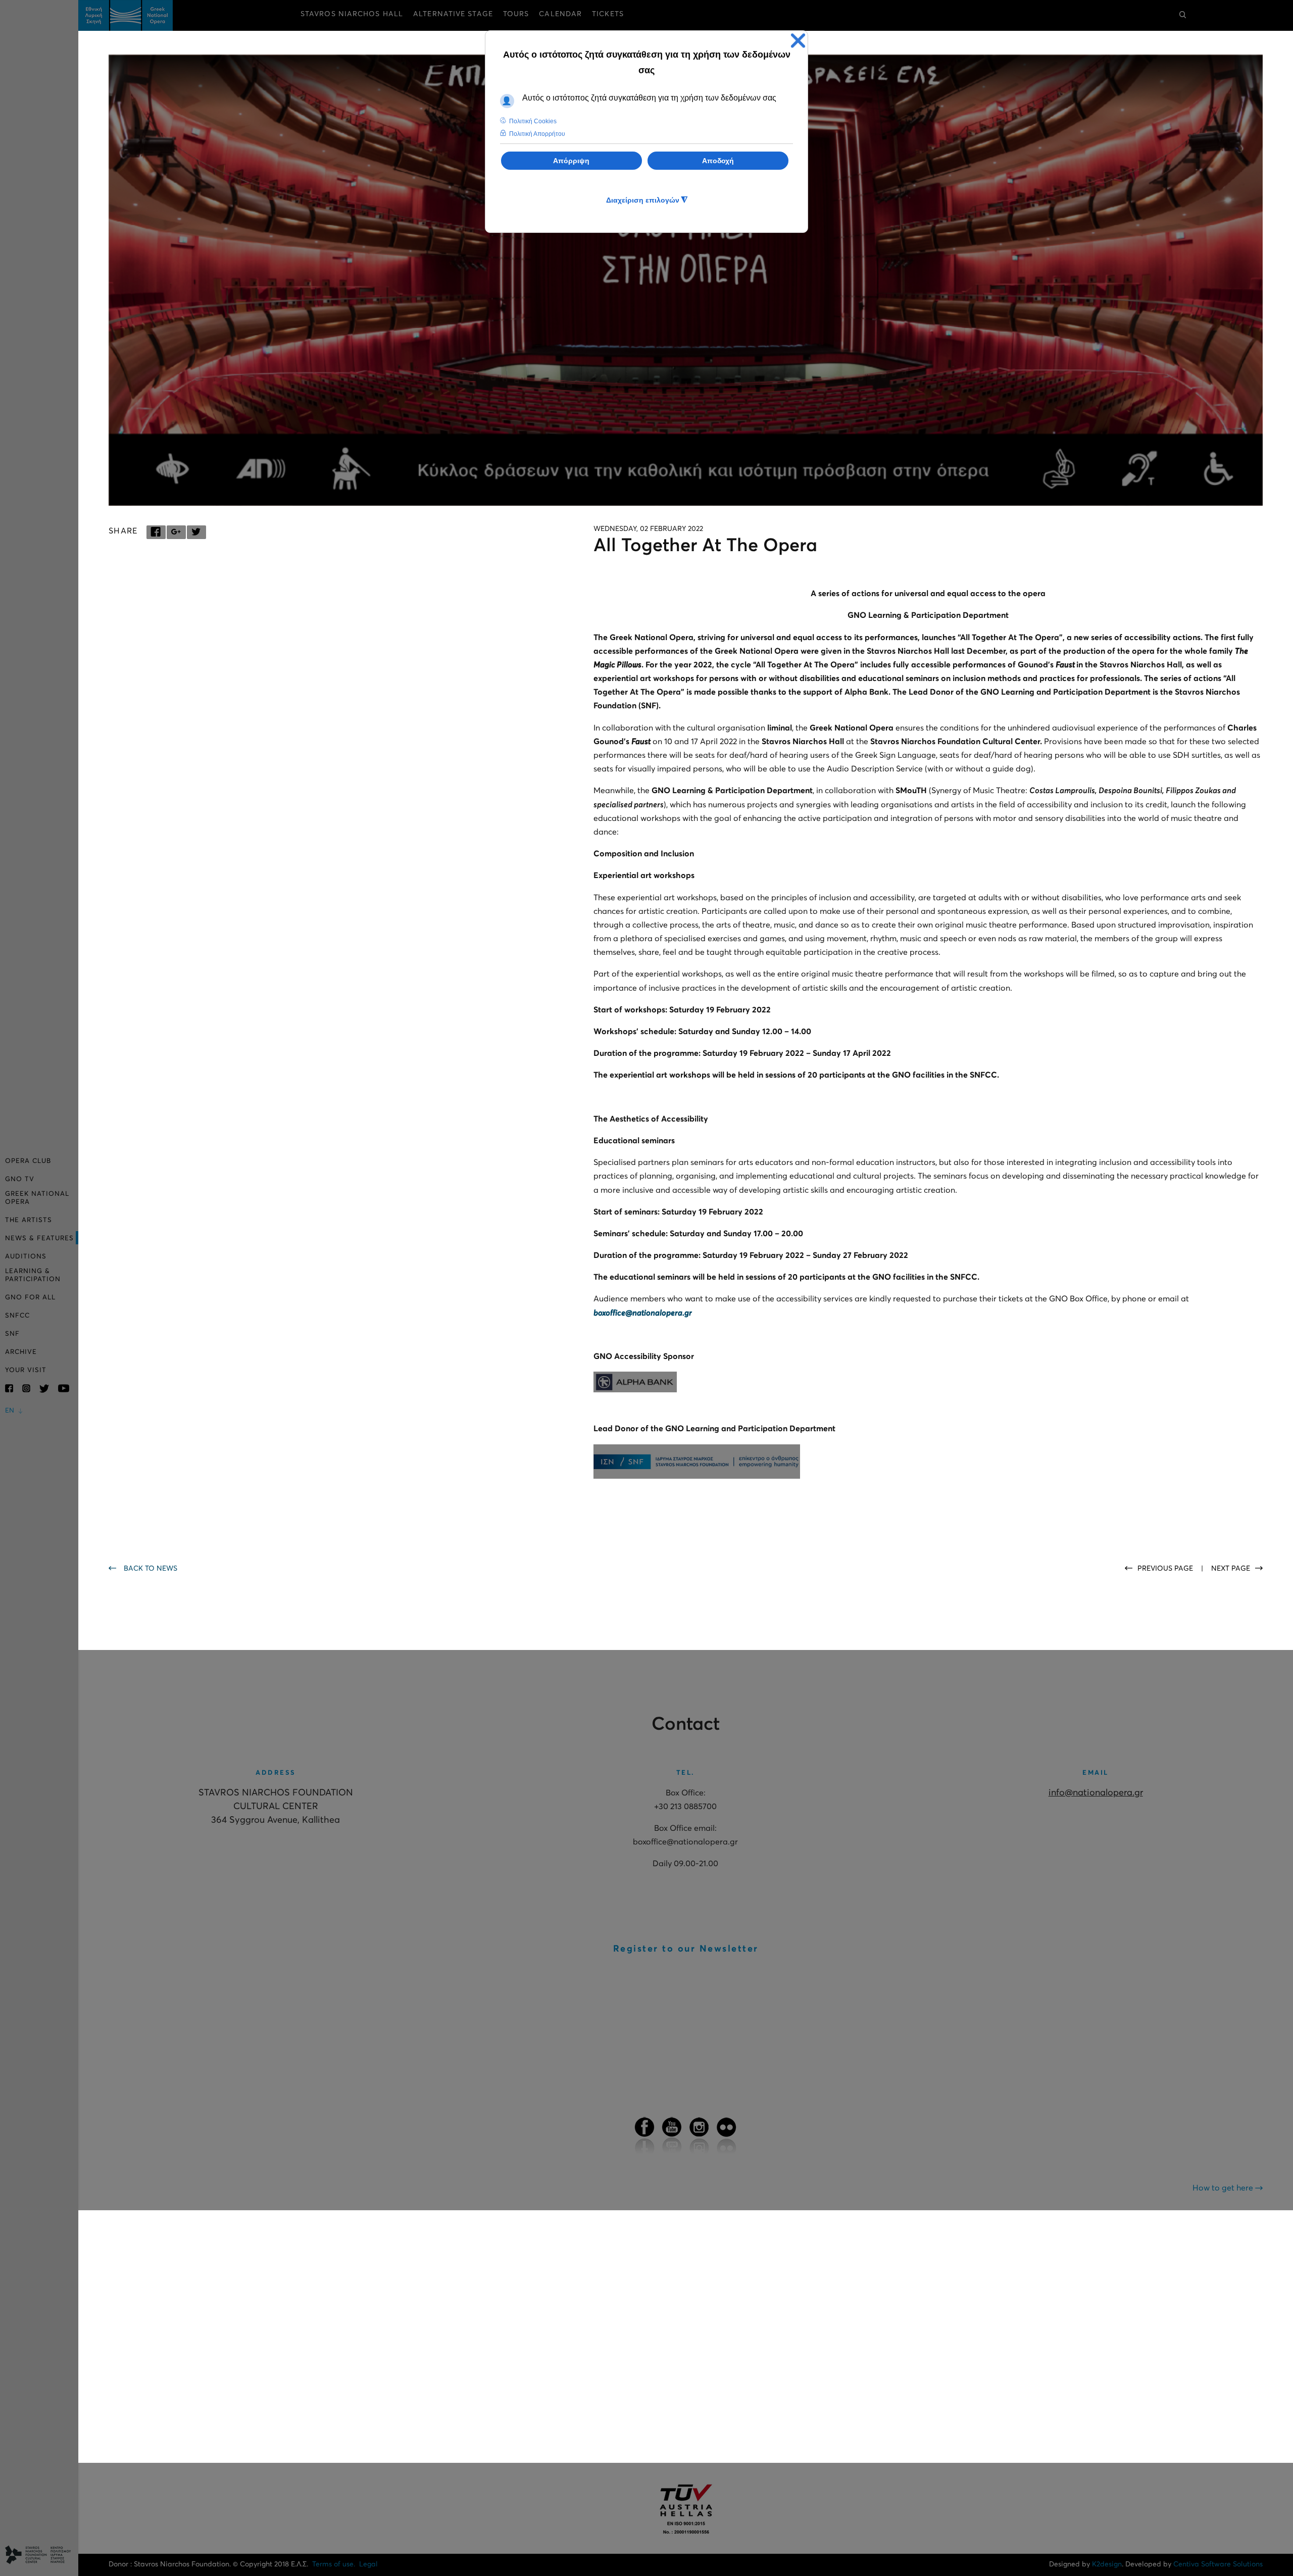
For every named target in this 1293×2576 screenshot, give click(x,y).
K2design (1107, 2564)
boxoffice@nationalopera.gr (643, 1313)
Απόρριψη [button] (571, 161)
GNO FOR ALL (30, 1298)
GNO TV (20, 1179)
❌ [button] (798, 41)
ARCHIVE (21, 1352)
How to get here (1224, 2188)
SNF (12, 1334)
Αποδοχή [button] (718, 161)
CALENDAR (560, 14)
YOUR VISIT (26, 1370)
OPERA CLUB (28, 1161)
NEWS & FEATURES (39, 1238)
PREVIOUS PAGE (1166, 1569)
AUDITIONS (26, 1257)
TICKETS (608, 14)
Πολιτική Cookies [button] (533, 121)
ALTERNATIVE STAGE (453, 14)
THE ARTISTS (29, 1220)
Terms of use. (334, 2564)
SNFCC (17, 1316)
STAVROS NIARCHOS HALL (352, 14)
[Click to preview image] (686, 280)
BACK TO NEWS (151, 1569)
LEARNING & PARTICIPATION (33, 1275)
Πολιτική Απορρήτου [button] (537, 134)
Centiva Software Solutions (1218, 2564)
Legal (368, 2564)
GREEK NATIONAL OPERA (37, 1198)
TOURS (516, 14)
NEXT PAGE (1231, 1569)
